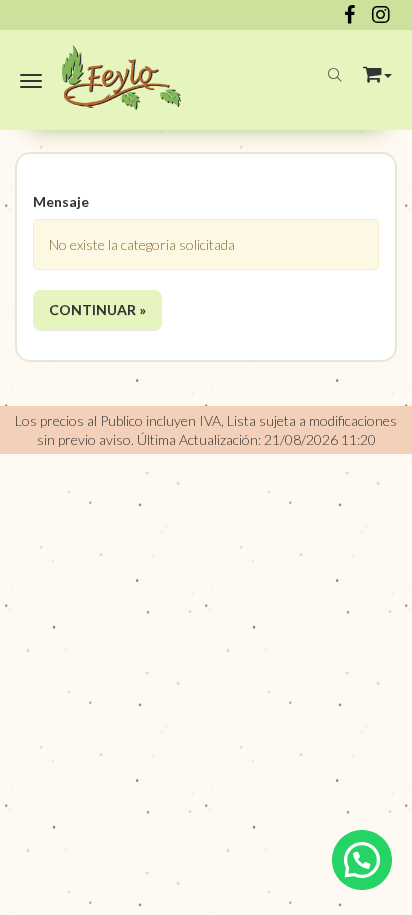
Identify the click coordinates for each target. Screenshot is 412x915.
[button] (377, 70)
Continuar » (97, 309)
